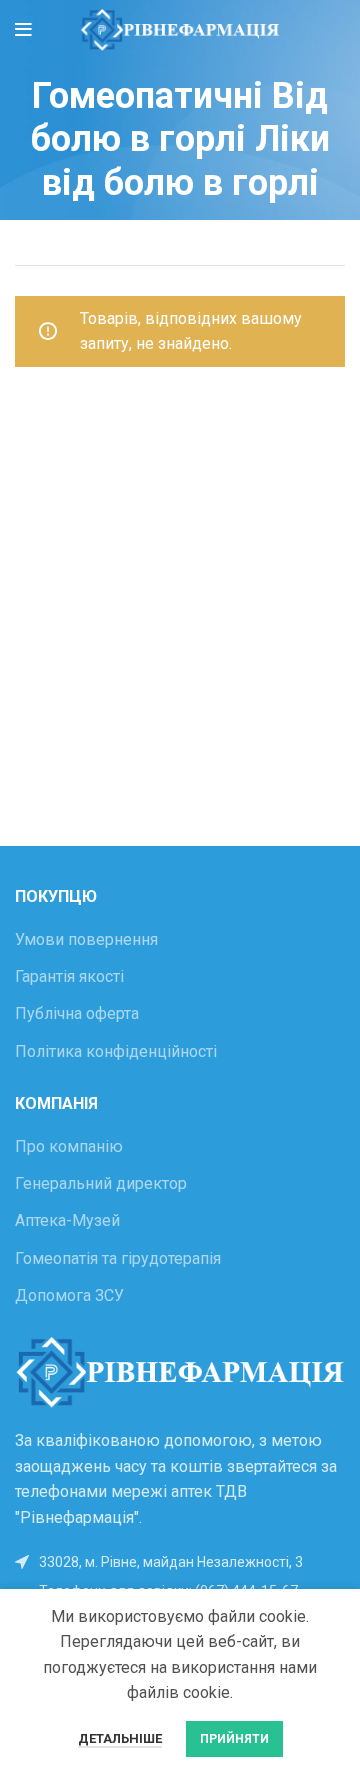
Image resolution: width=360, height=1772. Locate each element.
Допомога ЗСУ (69, 1295)
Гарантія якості (69, 976)
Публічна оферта (77, 1013)
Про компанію (69, 1146)
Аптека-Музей (67, 1220)
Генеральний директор (101, 1183)
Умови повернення (86, 939)
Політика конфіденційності (116, 1051)
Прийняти (234, 1739)
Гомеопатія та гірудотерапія (118, 1258)
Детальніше (120, 1738)
